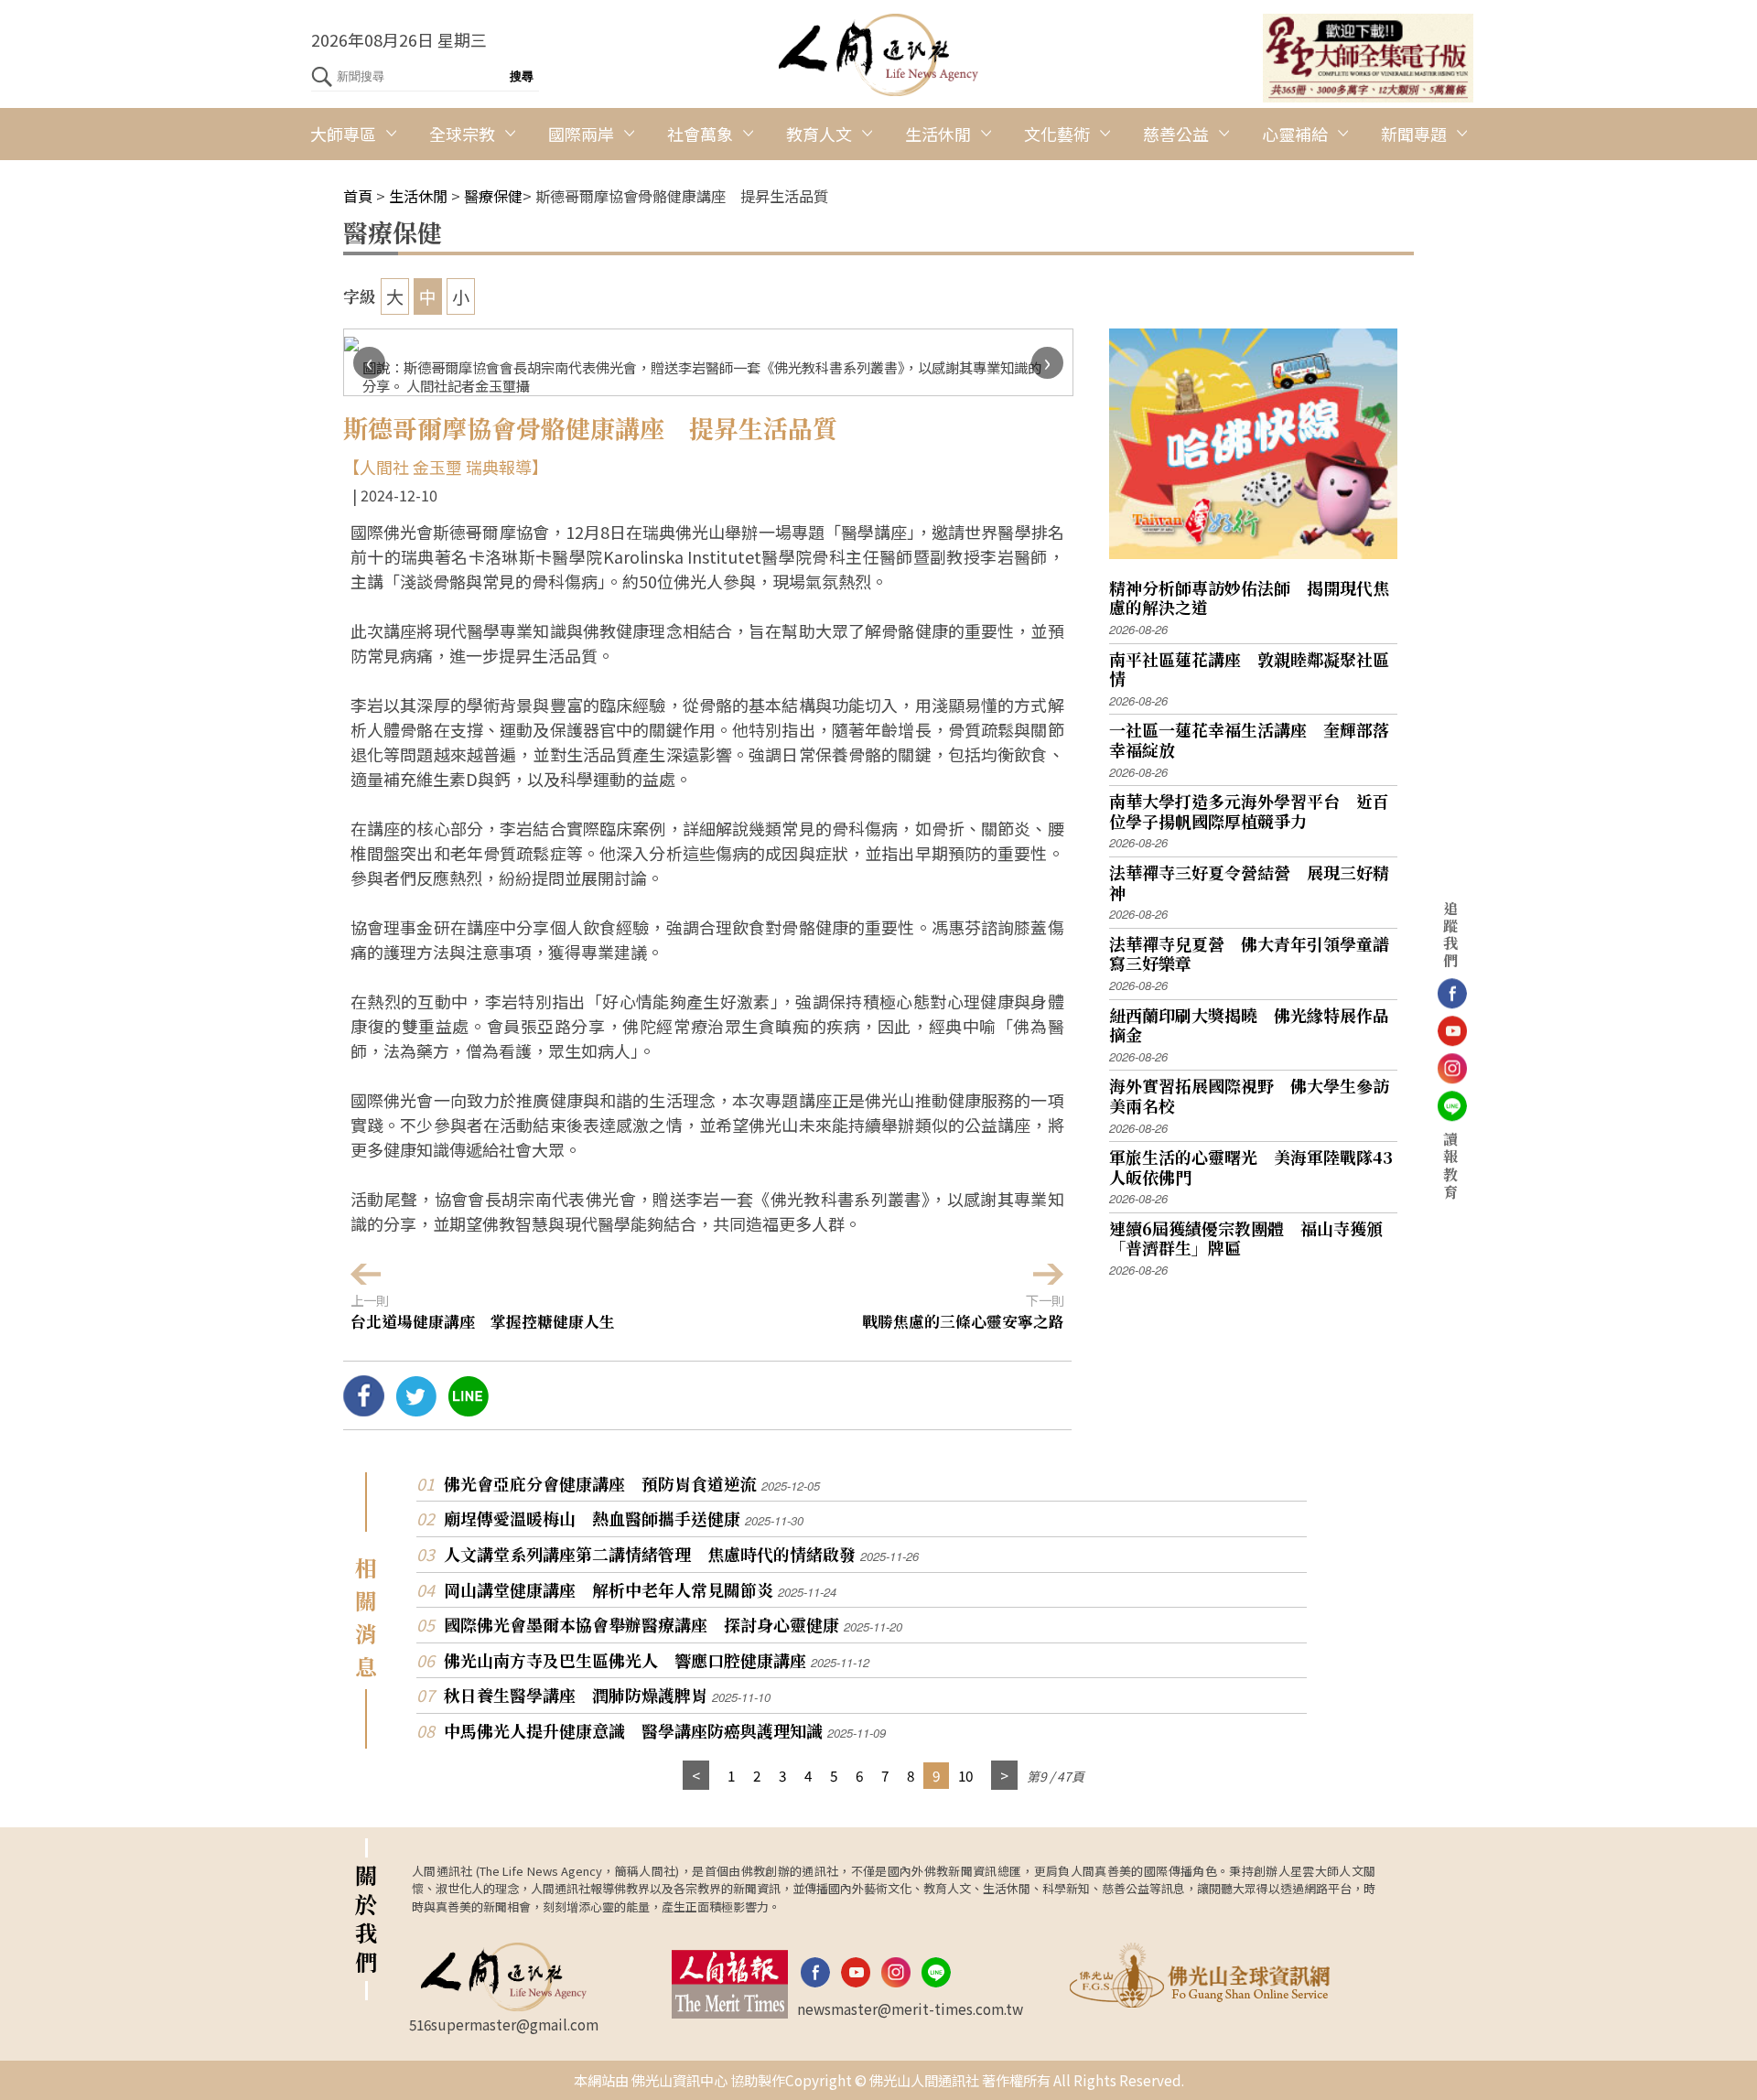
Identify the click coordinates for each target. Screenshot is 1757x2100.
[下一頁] (1004, 1776)
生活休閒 (938, 134)
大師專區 (343, 134)
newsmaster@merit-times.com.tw (910, 2008)
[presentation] (369, 363)
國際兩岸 (581, 134)
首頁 (358, 196)
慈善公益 (1176, 134)
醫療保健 (493, 196)
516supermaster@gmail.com (504, 2024)
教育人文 (819, 134)
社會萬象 (700, 134)
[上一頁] (696, 1776)
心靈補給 (1295, 134)
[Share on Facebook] (364, 1409)
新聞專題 (1414, 134)
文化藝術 (1057, 134)
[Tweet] (416, 1409)
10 (965, 1775)
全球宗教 (462, 134)
